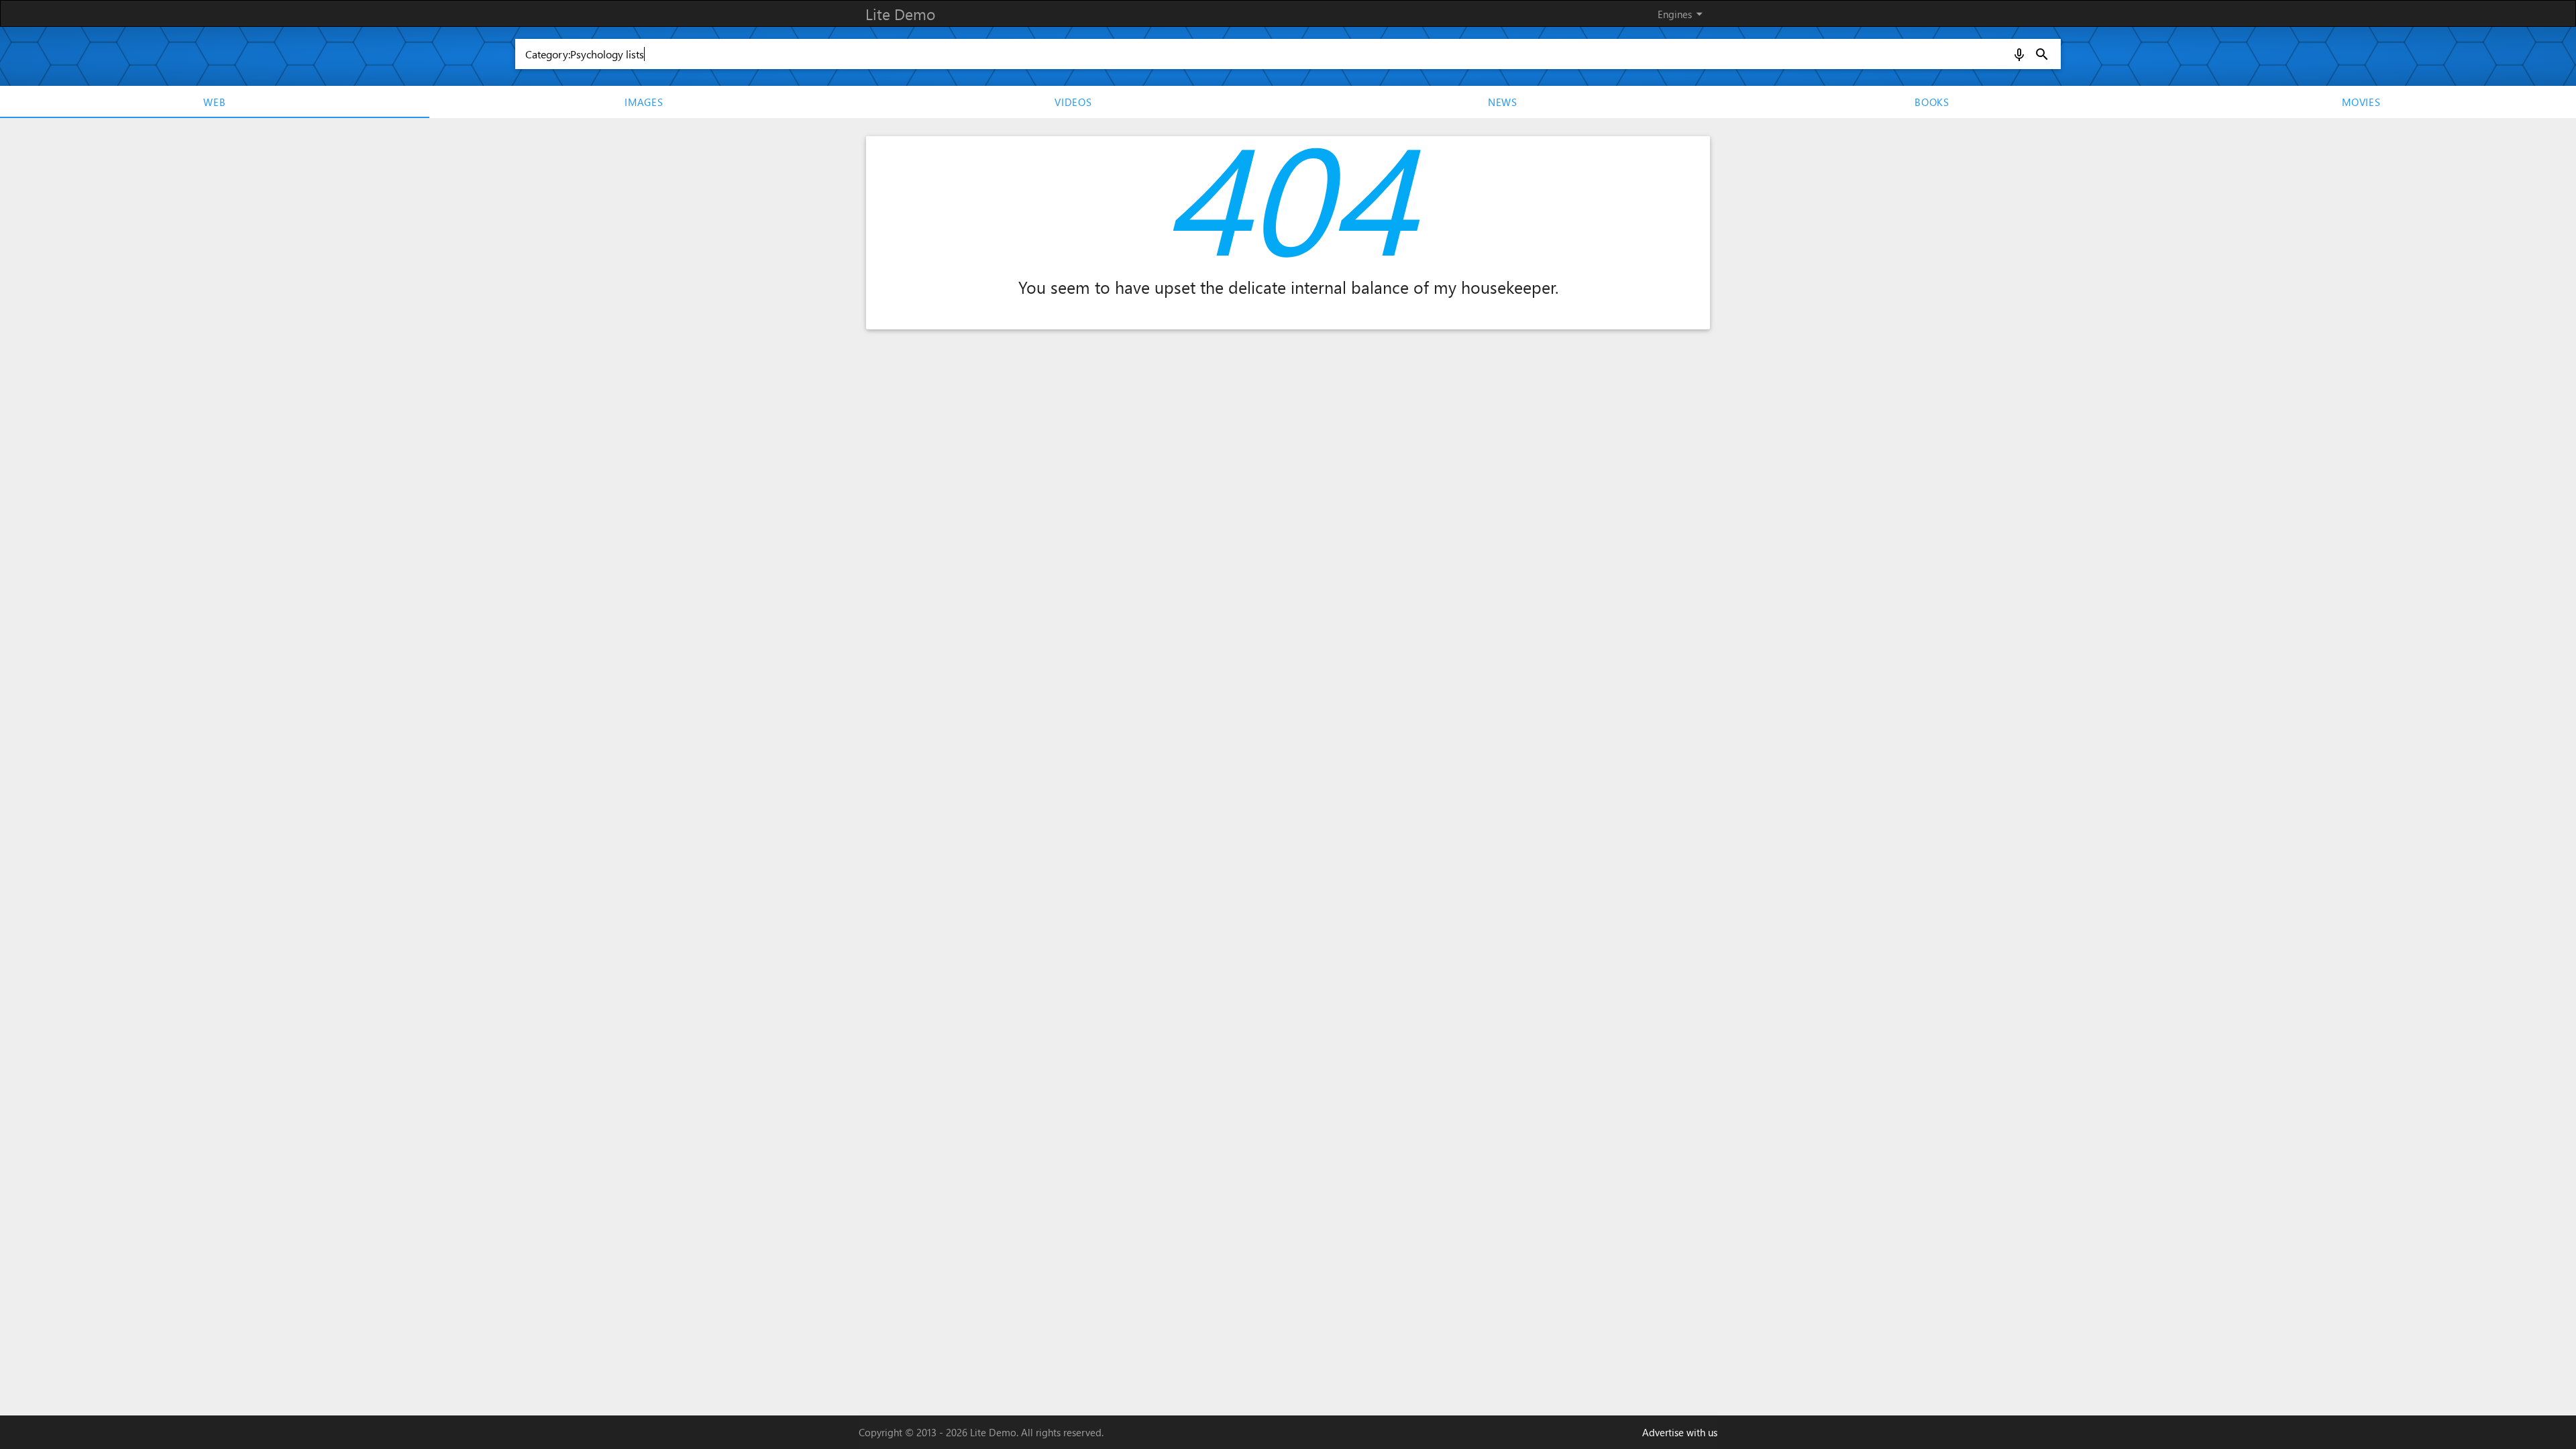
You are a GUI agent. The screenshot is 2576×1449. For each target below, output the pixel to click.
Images (644, 102)
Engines (1682, 14)
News (1503, 102)
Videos (1073, 102)
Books (1932, 102)
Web (214, 102)
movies (2361, 102)
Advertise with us (1680, 1432)
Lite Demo (900, 14)
